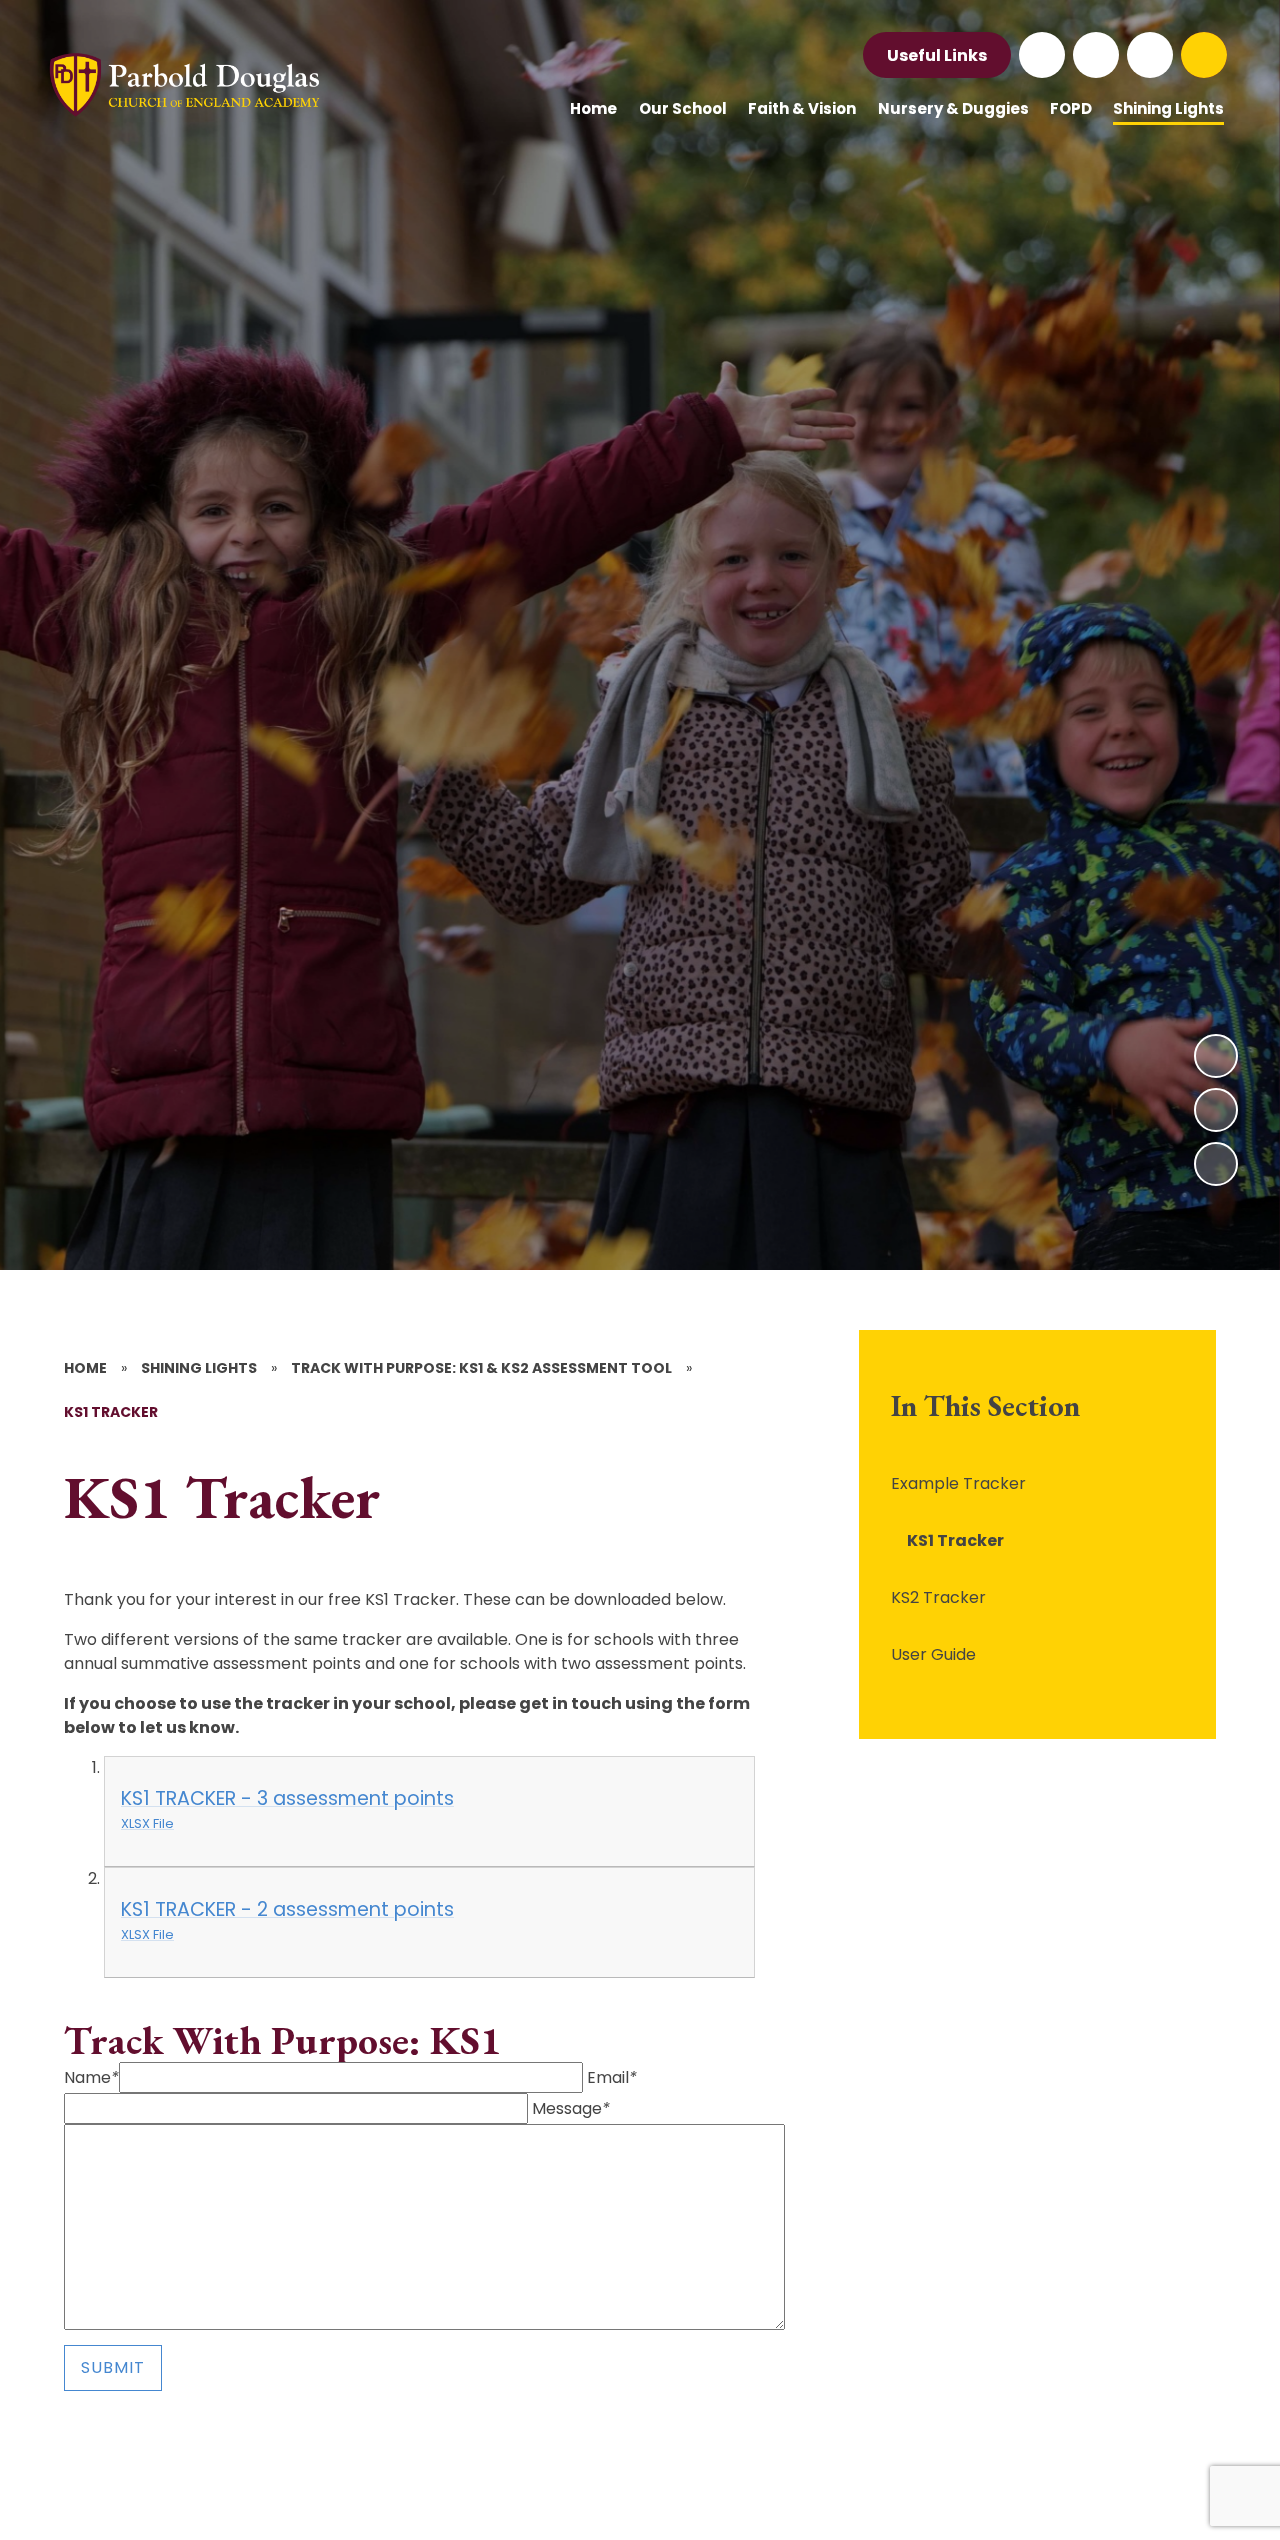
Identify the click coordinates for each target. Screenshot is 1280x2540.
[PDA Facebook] (1042, 55)
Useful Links (937, 55)
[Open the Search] (1204, 55)
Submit (113, 2367)
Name (91, 2077)
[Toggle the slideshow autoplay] (1216, 1164)
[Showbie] (1150, 55)
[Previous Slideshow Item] (1216, 1110)
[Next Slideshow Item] (1216, 1056)
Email (612, 2077)
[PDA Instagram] (1096, 55)
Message (571, 2108)
